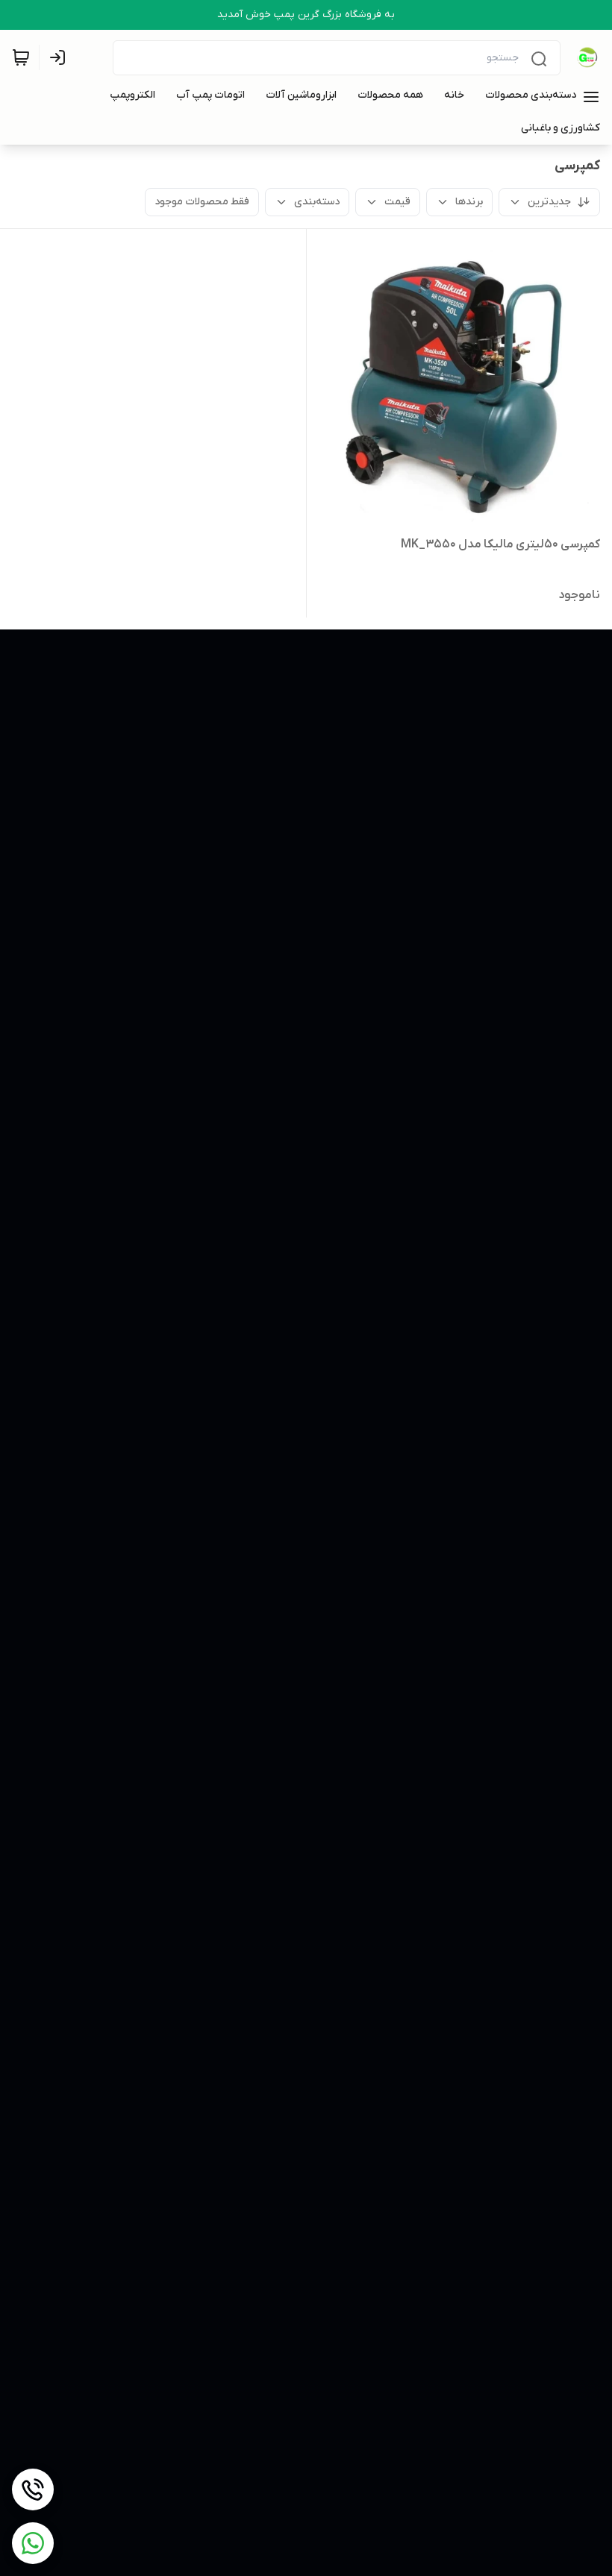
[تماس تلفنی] (33, 2489)
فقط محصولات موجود (202, 202)
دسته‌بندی (317, 202)
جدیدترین (549, 202)
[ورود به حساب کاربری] (60, 57)
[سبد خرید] (21, 57)
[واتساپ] (33, 2543)
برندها (469, 202)
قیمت (397, 202)
